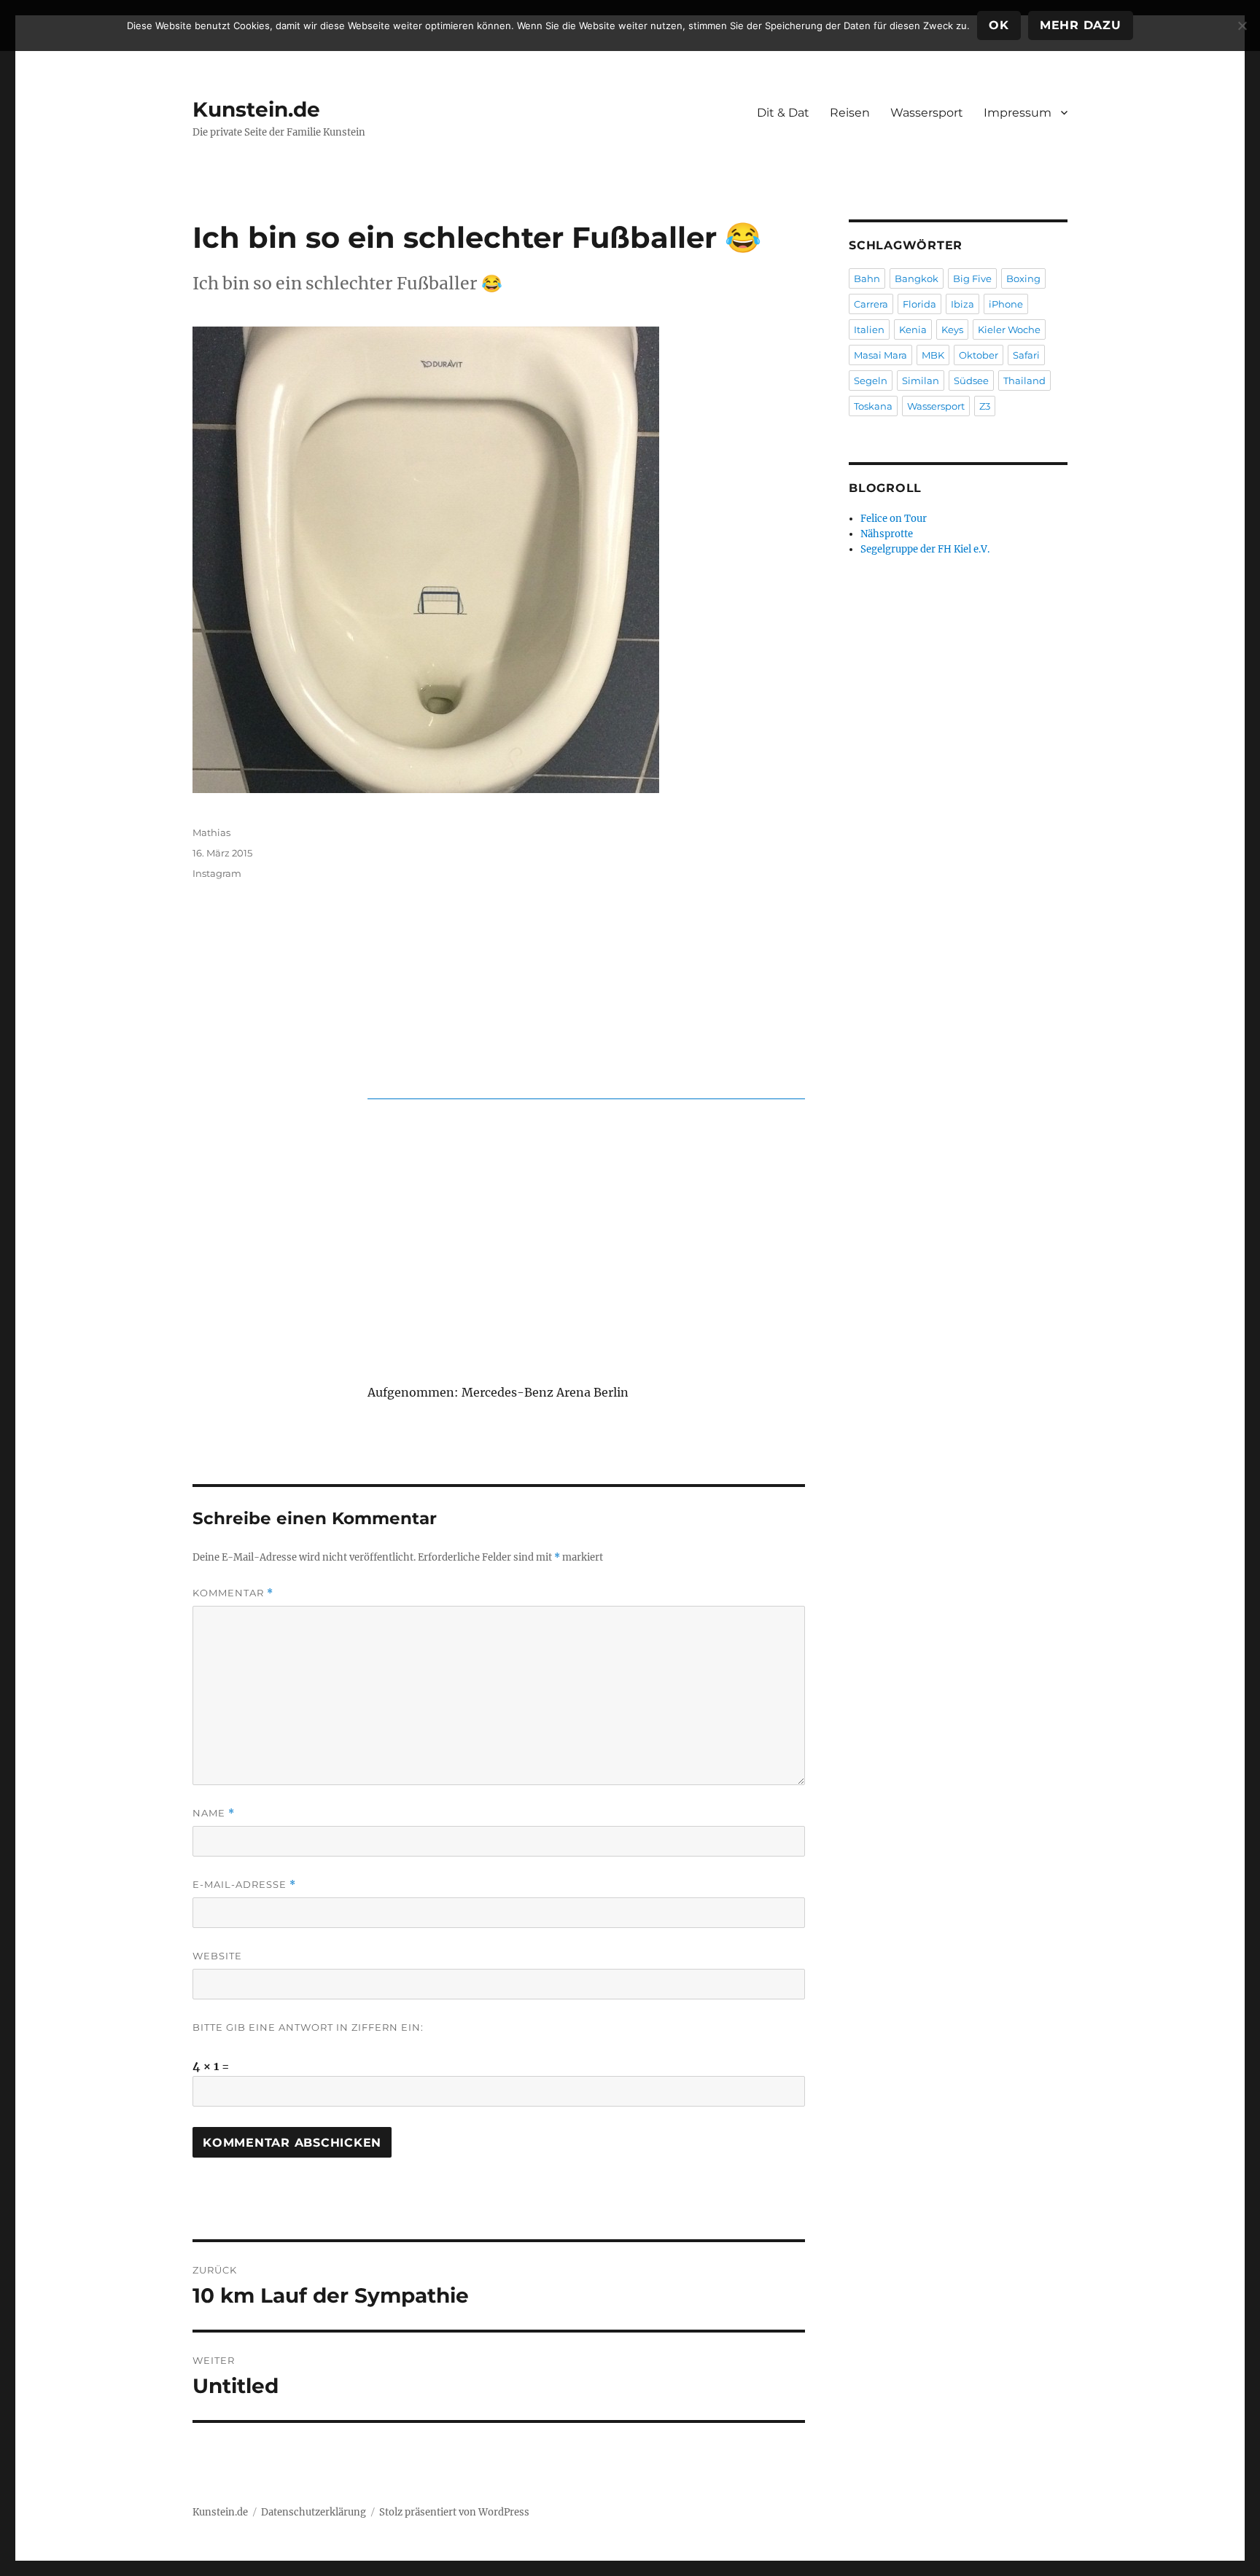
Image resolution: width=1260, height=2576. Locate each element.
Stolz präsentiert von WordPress (454, 2512)
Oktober (979, 355)
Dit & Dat (783, 113)
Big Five (972, 278)
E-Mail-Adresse (244, 1885)
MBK (933, 355)
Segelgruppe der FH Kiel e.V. (925, 549)
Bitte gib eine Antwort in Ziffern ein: (308, 2027)
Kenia (913, 329)
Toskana (873, 406)
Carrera (871, 304)
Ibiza (962, 304)
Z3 (985, 406)
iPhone (1006, 304)
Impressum (1018, 113)
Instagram (217, 873)
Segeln (871, 380)
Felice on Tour (894, 519)
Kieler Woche (1009, 329)
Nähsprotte (887, 534)
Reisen (850, 113)
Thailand (1024, 380)
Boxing (1023, 278)
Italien (869, 329)
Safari (1026, 355)
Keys (952, 329)
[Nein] (1242, 26)
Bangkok (917, 278)
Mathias (211, 832)
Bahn (867, 278)
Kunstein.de (256, 109)
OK (999, 25)
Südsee (971, 380)
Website (217, 1956)
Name (214, 1813)
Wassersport (927, 113)
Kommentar (233, 1593)
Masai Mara (880, 355)
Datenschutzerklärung (314, 2512)
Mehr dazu (1081, 25)
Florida (919, 304)
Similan (921, 380)
